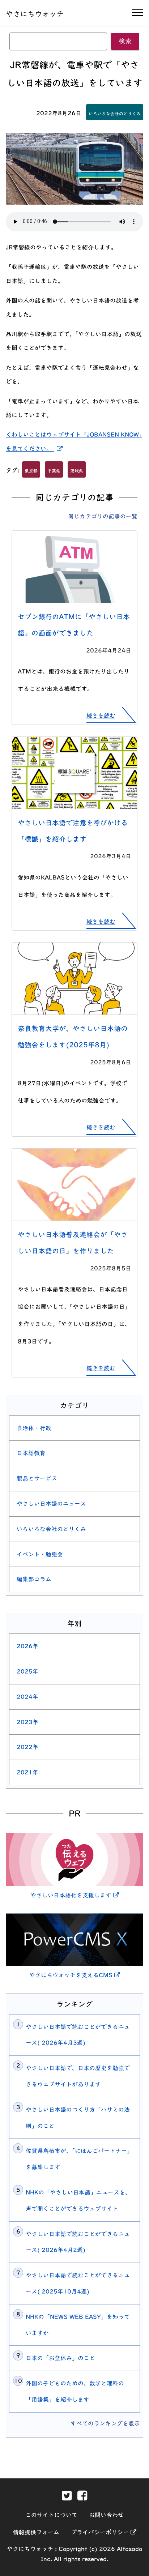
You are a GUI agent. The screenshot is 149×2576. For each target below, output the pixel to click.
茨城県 (77, 471)
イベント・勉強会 (40, 1554)
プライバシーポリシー (104, 2532)
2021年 (27, 1772)
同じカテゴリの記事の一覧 (103, 516)
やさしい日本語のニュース (51, 1504)
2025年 (27, 1671)
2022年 (27, 1747)
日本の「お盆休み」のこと (60, 2358)
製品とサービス (37, 1478)
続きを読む (101, 715)
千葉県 (54, 471)
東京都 (31, 471)
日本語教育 (31, 1453)
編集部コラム (34, 1579)
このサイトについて (51, 2515)
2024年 (27, 1697)
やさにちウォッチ (35, 14)
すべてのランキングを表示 (105, 2423)
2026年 (27, 1646)
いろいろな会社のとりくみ (115, 114)
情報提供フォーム (36, 2532)
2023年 (27, 1722)
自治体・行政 (34, 1428)
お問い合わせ (106, 2515)
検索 (125, 41)
